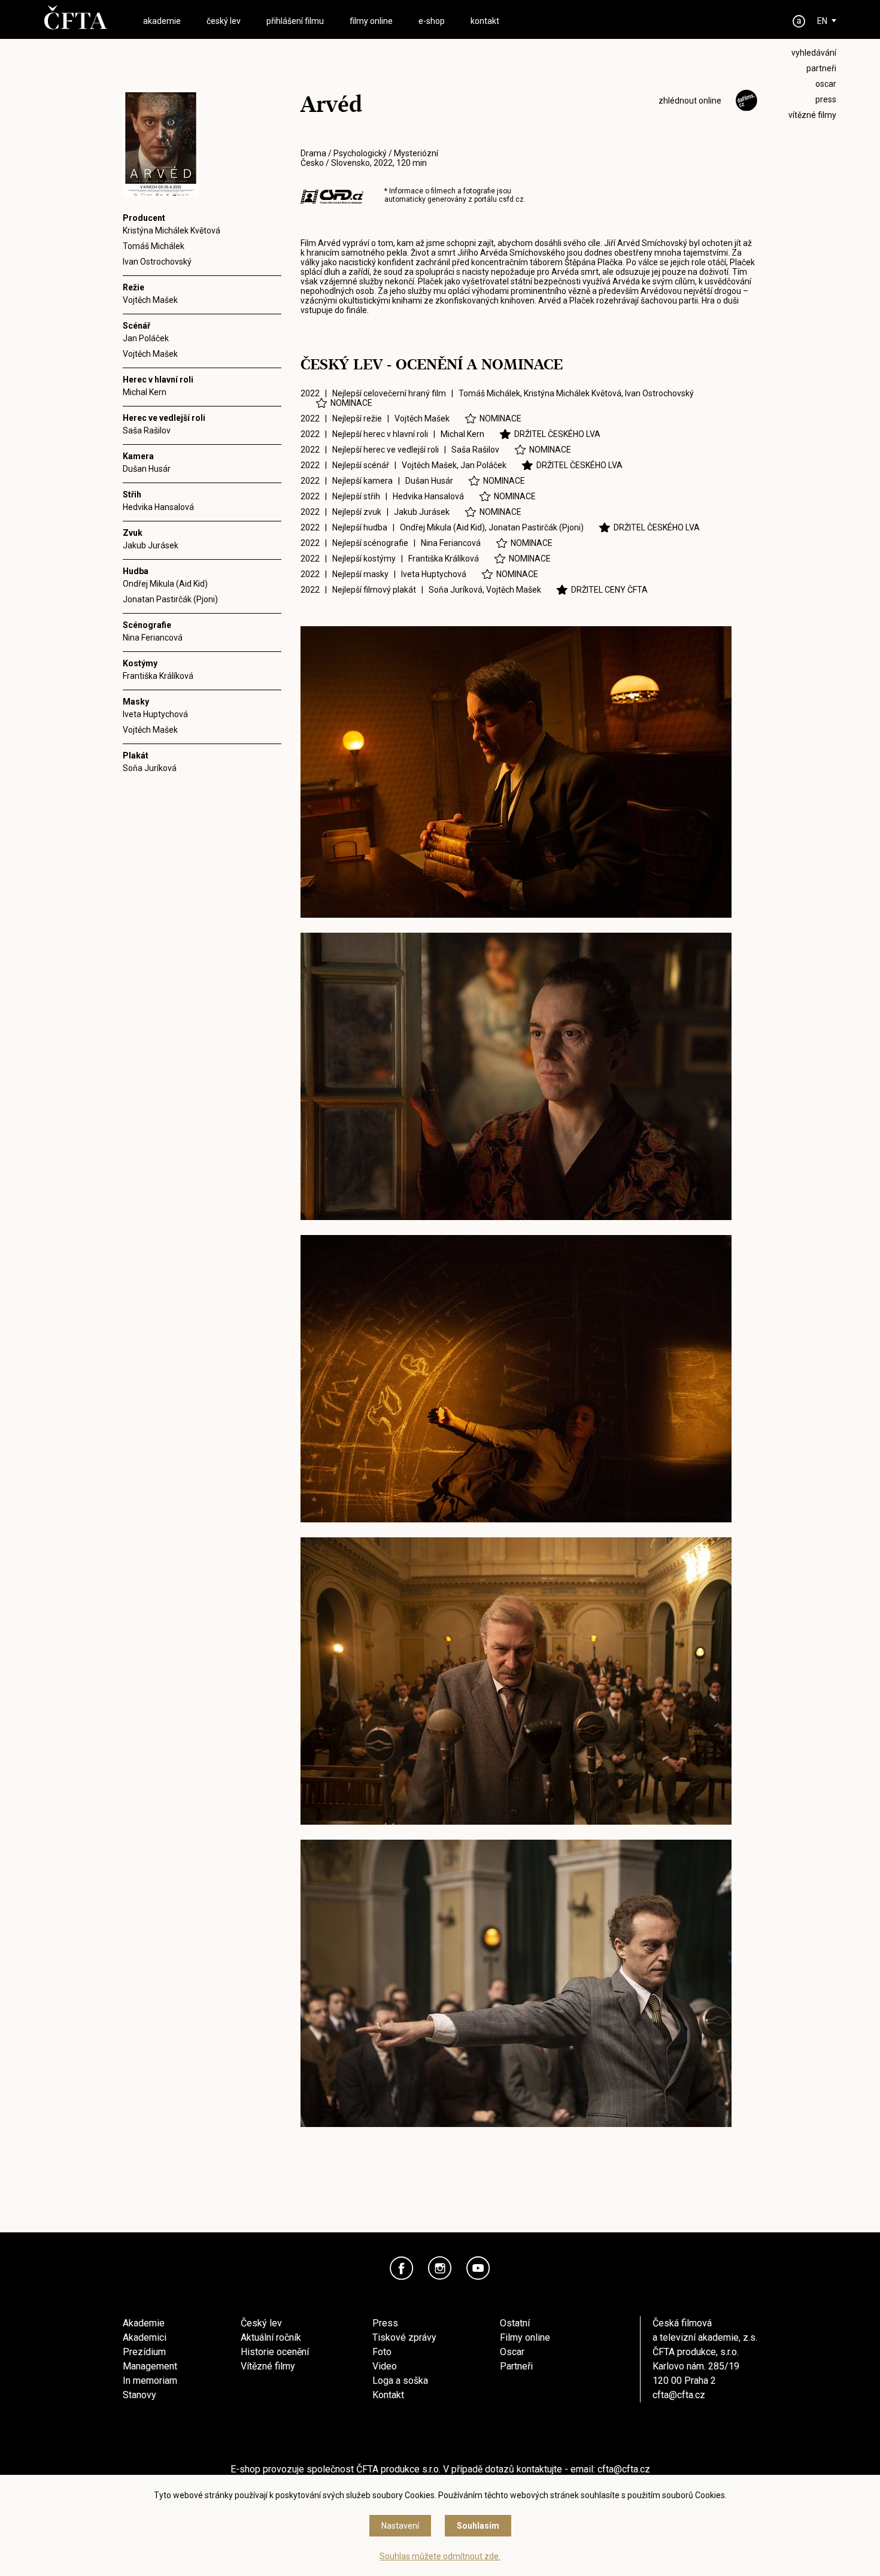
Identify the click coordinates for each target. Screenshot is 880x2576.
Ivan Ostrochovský (157, 262)
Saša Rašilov (147, 430)
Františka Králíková (158, 676)
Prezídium (144, 2352)
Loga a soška (400, 2381)
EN (822, 21)
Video (385, 2366)
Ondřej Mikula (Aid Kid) (165, 584)
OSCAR (826, 84)
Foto (382, 2352)
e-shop (432, 21)
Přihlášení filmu (295, 21)
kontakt (485, 21)
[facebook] (402, 2268)
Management (150, 2366)
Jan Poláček (146, 338)
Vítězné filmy (268, 2366)
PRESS (826, 99)
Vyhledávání (814, 53)
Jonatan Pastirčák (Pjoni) (170, 599)
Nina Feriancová (153, 638)
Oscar (512, 2352)
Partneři (516, 2366)
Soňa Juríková (150, 768)
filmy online (371, 21)
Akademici (145, 2337)
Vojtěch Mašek (150, 300)
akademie (162, 21)
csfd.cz (511, 199)
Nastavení (400, 2526)
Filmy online (525, 2337)
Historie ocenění (275, 2352)
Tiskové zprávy (404, 2337)
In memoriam (150, 2381)
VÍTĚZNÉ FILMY (812, 115)
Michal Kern (145, 392)
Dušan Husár (147, 469)
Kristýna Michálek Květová (172, 230)
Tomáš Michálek (154, 246)
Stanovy (139, 2395)
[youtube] (478, 2268)
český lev (224, 21)
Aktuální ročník (271, 2337)
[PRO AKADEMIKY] (799, 21)
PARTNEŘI (821, 68)
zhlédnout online (690, 101)
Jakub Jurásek (151, 545)
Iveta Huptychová (155, 714)
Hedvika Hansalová (158, 507)
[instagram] (440, 2268)
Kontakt (388, 2395)
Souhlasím (478, 2526)
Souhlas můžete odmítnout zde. (440, 2556)
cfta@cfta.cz (679, 2395)
